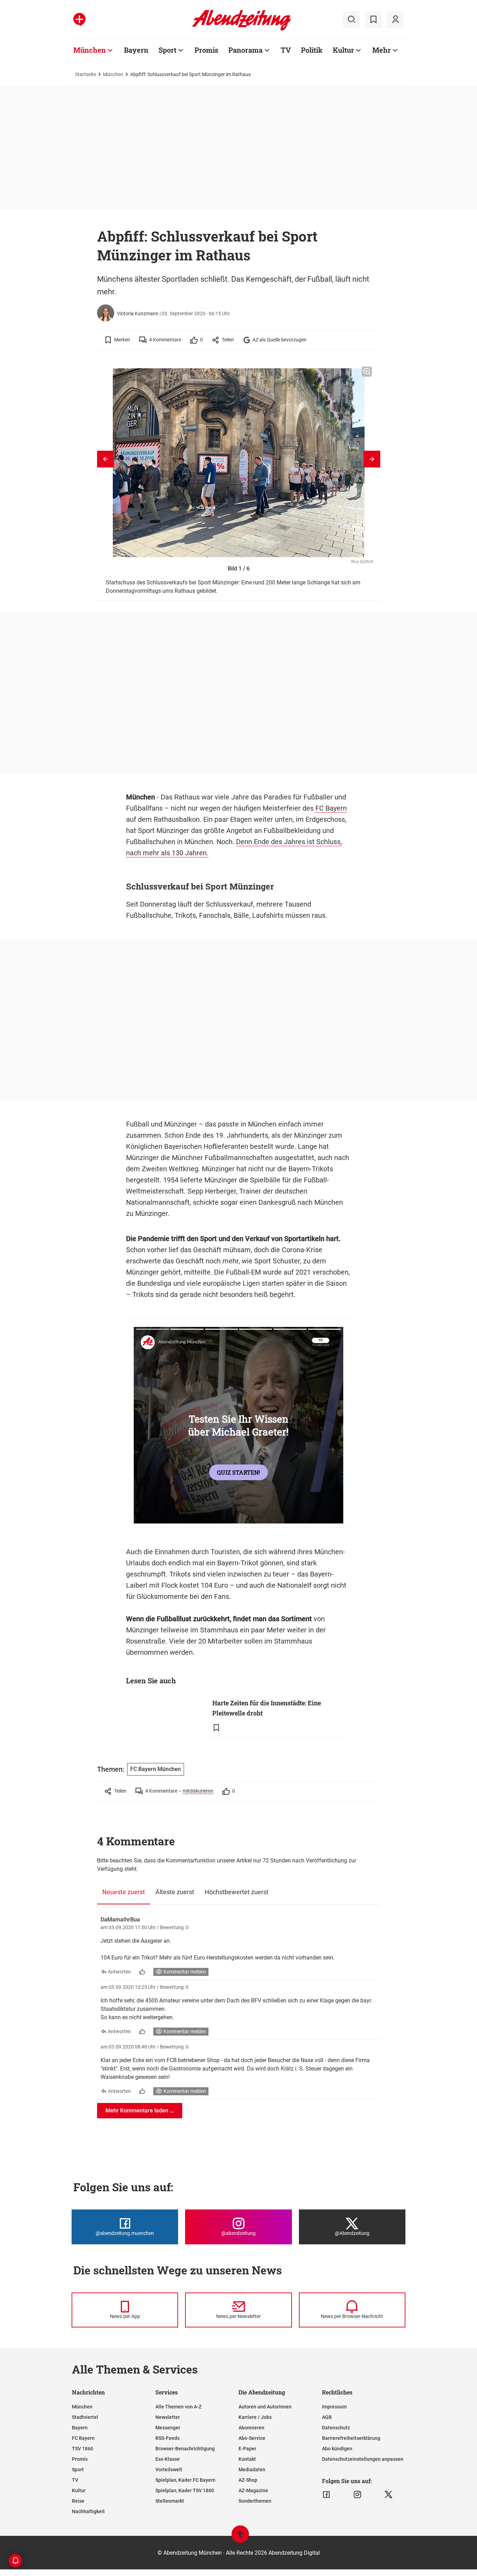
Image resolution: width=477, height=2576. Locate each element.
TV (286, 50)
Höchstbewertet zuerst (237, 1892)
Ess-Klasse (168, 2459)
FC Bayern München (156, 1769)
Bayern (136, 50)
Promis (206, 50)
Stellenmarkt (170, 2501)
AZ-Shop (248, 2480)
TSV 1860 (83, 2449)
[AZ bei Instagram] (357, 2495)
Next (372, 459)
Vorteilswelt (169, 2470)
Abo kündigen (337, 2449)
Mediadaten (252, 2470)
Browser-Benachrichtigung (185, 2449)
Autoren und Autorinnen (265, 2407)
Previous (105, 459)
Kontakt (247, 2459)
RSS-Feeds (167, 2438)
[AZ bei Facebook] (326, 2495)
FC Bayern (331, 808)
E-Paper (247, 2449)
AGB (327, 2417)
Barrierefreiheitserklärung (351, 2438)
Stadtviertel (85, 2417)
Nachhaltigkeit (88, 2511)
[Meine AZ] (395, 20)
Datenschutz (336, 2428)
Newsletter (168, 2417)
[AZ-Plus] (79, 20)
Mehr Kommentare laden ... (140, 2110)
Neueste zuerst (124, 1892)
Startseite (86, 74)
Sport (167, 50)
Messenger (168, 2428)
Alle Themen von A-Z (178, 2407)
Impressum (334, 2407)
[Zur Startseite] (241, 29)
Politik (312, 50)
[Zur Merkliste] (373, 20)
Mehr (381, 50)
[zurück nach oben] (240, 2537)
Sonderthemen (255, 2501)
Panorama (245, 50)
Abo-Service (252, 2438)
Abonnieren (251, 2428)
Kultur (343, 50)
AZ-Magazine (253, 2490)
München (90, 50)
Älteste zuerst (175, 1892)
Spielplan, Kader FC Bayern (185, 2480)
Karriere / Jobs (255, 2417)
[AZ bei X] (388, 2495)
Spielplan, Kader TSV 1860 (185, 2490)
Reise (78, 2501)
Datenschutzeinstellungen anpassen (363, 2459)
